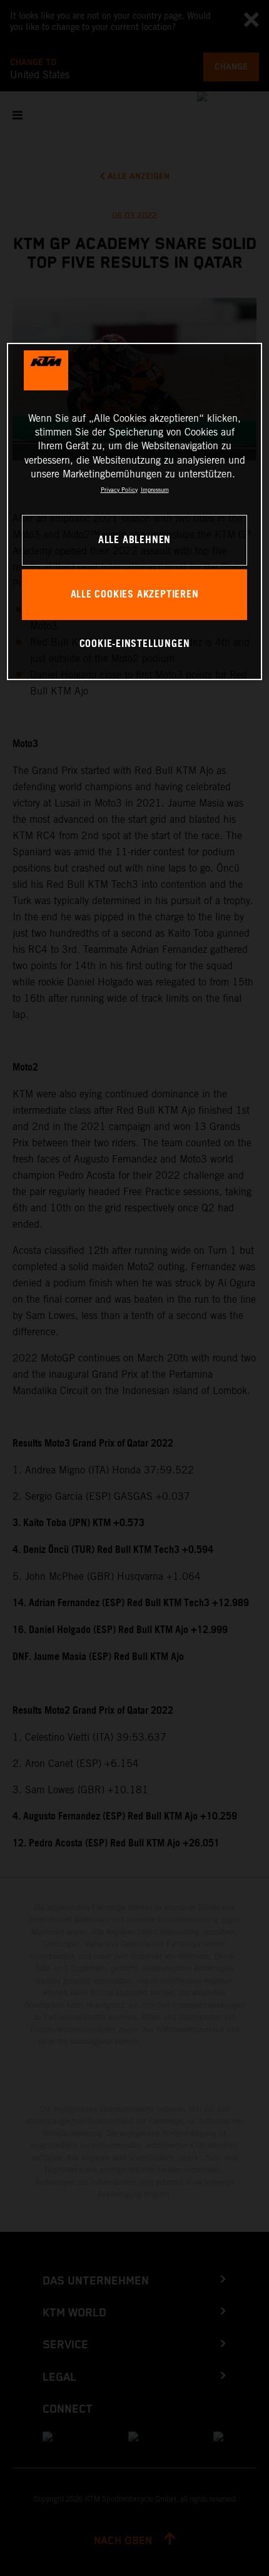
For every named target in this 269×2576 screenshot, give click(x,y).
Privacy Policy (119, 489)
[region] (135, 511)
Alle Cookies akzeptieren (135, 595)
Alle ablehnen (134, 540)
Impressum (155, 489)
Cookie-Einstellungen (135, 644)
